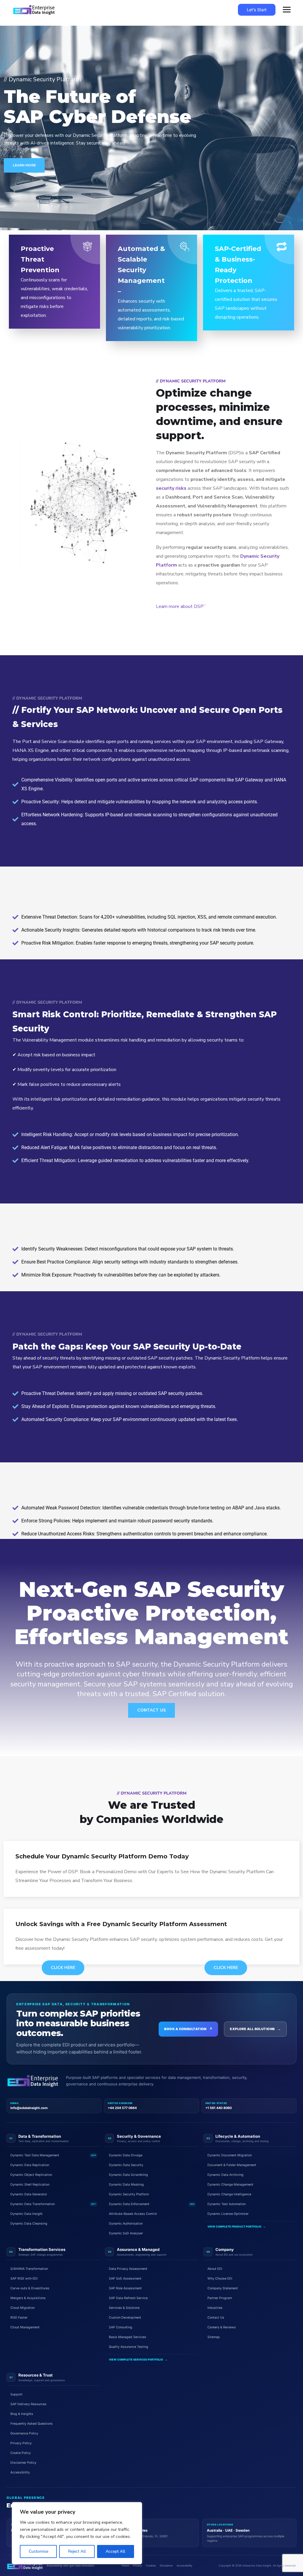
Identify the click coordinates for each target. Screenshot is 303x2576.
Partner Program (220, 2298)
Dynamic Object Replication (31, 2175)
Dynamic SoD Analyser (126, 2233)
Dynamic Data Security (126, 2165)
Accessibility (20, 2472)
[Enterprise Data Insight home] (33, 2081)
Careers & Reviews (222, 2327)
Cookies (151, 2566)
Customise (38, 2551)
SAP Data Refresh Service (128, 2298)
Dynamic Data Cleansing (29, 2224)
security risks (171, 488)
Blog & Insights (22, 2414)
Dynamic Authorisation (126, 2224)
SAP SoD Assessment (125, 2279)
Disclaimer (166, 2566)
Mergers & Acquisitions (28, 2298)
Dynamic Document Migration (230, 2155)
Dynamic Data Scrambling (128, 2175)
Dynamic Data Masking (126, 2185)
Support (16, 2394)
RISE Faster (19, 2318)
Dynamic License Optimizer (228, 2214)
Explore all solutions (255, 2029)
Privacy (137, 2566)
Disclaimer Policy (23, 2463)
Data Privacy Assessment (128, 2269)
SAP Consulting (121, 2327)
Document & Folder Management (232, 2165)
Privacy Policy (21, 2443)
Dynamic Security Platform (129, 2194)
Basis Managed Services (128, 2337)
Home (125, 2566)
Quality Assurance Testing (129, 2347)
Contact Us (151, 1710)
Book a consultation (188, 2029)
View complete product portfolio (237, 2227)
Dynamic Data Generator (29, 2194)
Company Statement (223, 2288)
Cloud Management (25, 2327)
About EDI (215, 2269)
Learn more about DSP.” (181, 606)
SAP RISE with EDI (24, 2279)
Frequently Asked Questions (32, 2424)
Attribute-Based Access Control (133, 2214)
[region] (77, 2533)
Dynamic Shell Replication (30, 2185)
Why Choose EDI (220, 2279)
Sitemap (214, 2337)
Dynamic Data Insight (26, 2214)
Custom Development (125, 2318)
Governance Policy (24, 2433)
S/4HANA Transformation (29, 2269)
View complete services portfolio (138, 2360)
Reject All (77, 2551)
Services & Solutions (124, 2308)
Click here (63, 1968)
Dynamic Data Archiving (225, 2175)
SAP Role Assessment (125, 2288)
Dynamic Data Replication (30, 2165)
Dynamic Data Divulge (126, 2155)
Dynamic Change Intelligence (229, 2194)
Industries (215, 2308)
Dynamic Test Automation (227, 2204)
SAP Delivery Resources (28, 2404)
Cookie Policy (21, 2453)
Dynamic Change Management (230, 2185)
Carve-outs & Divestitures (30, 2288)
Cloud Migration (22, 2308)
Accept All (115, 2551)
